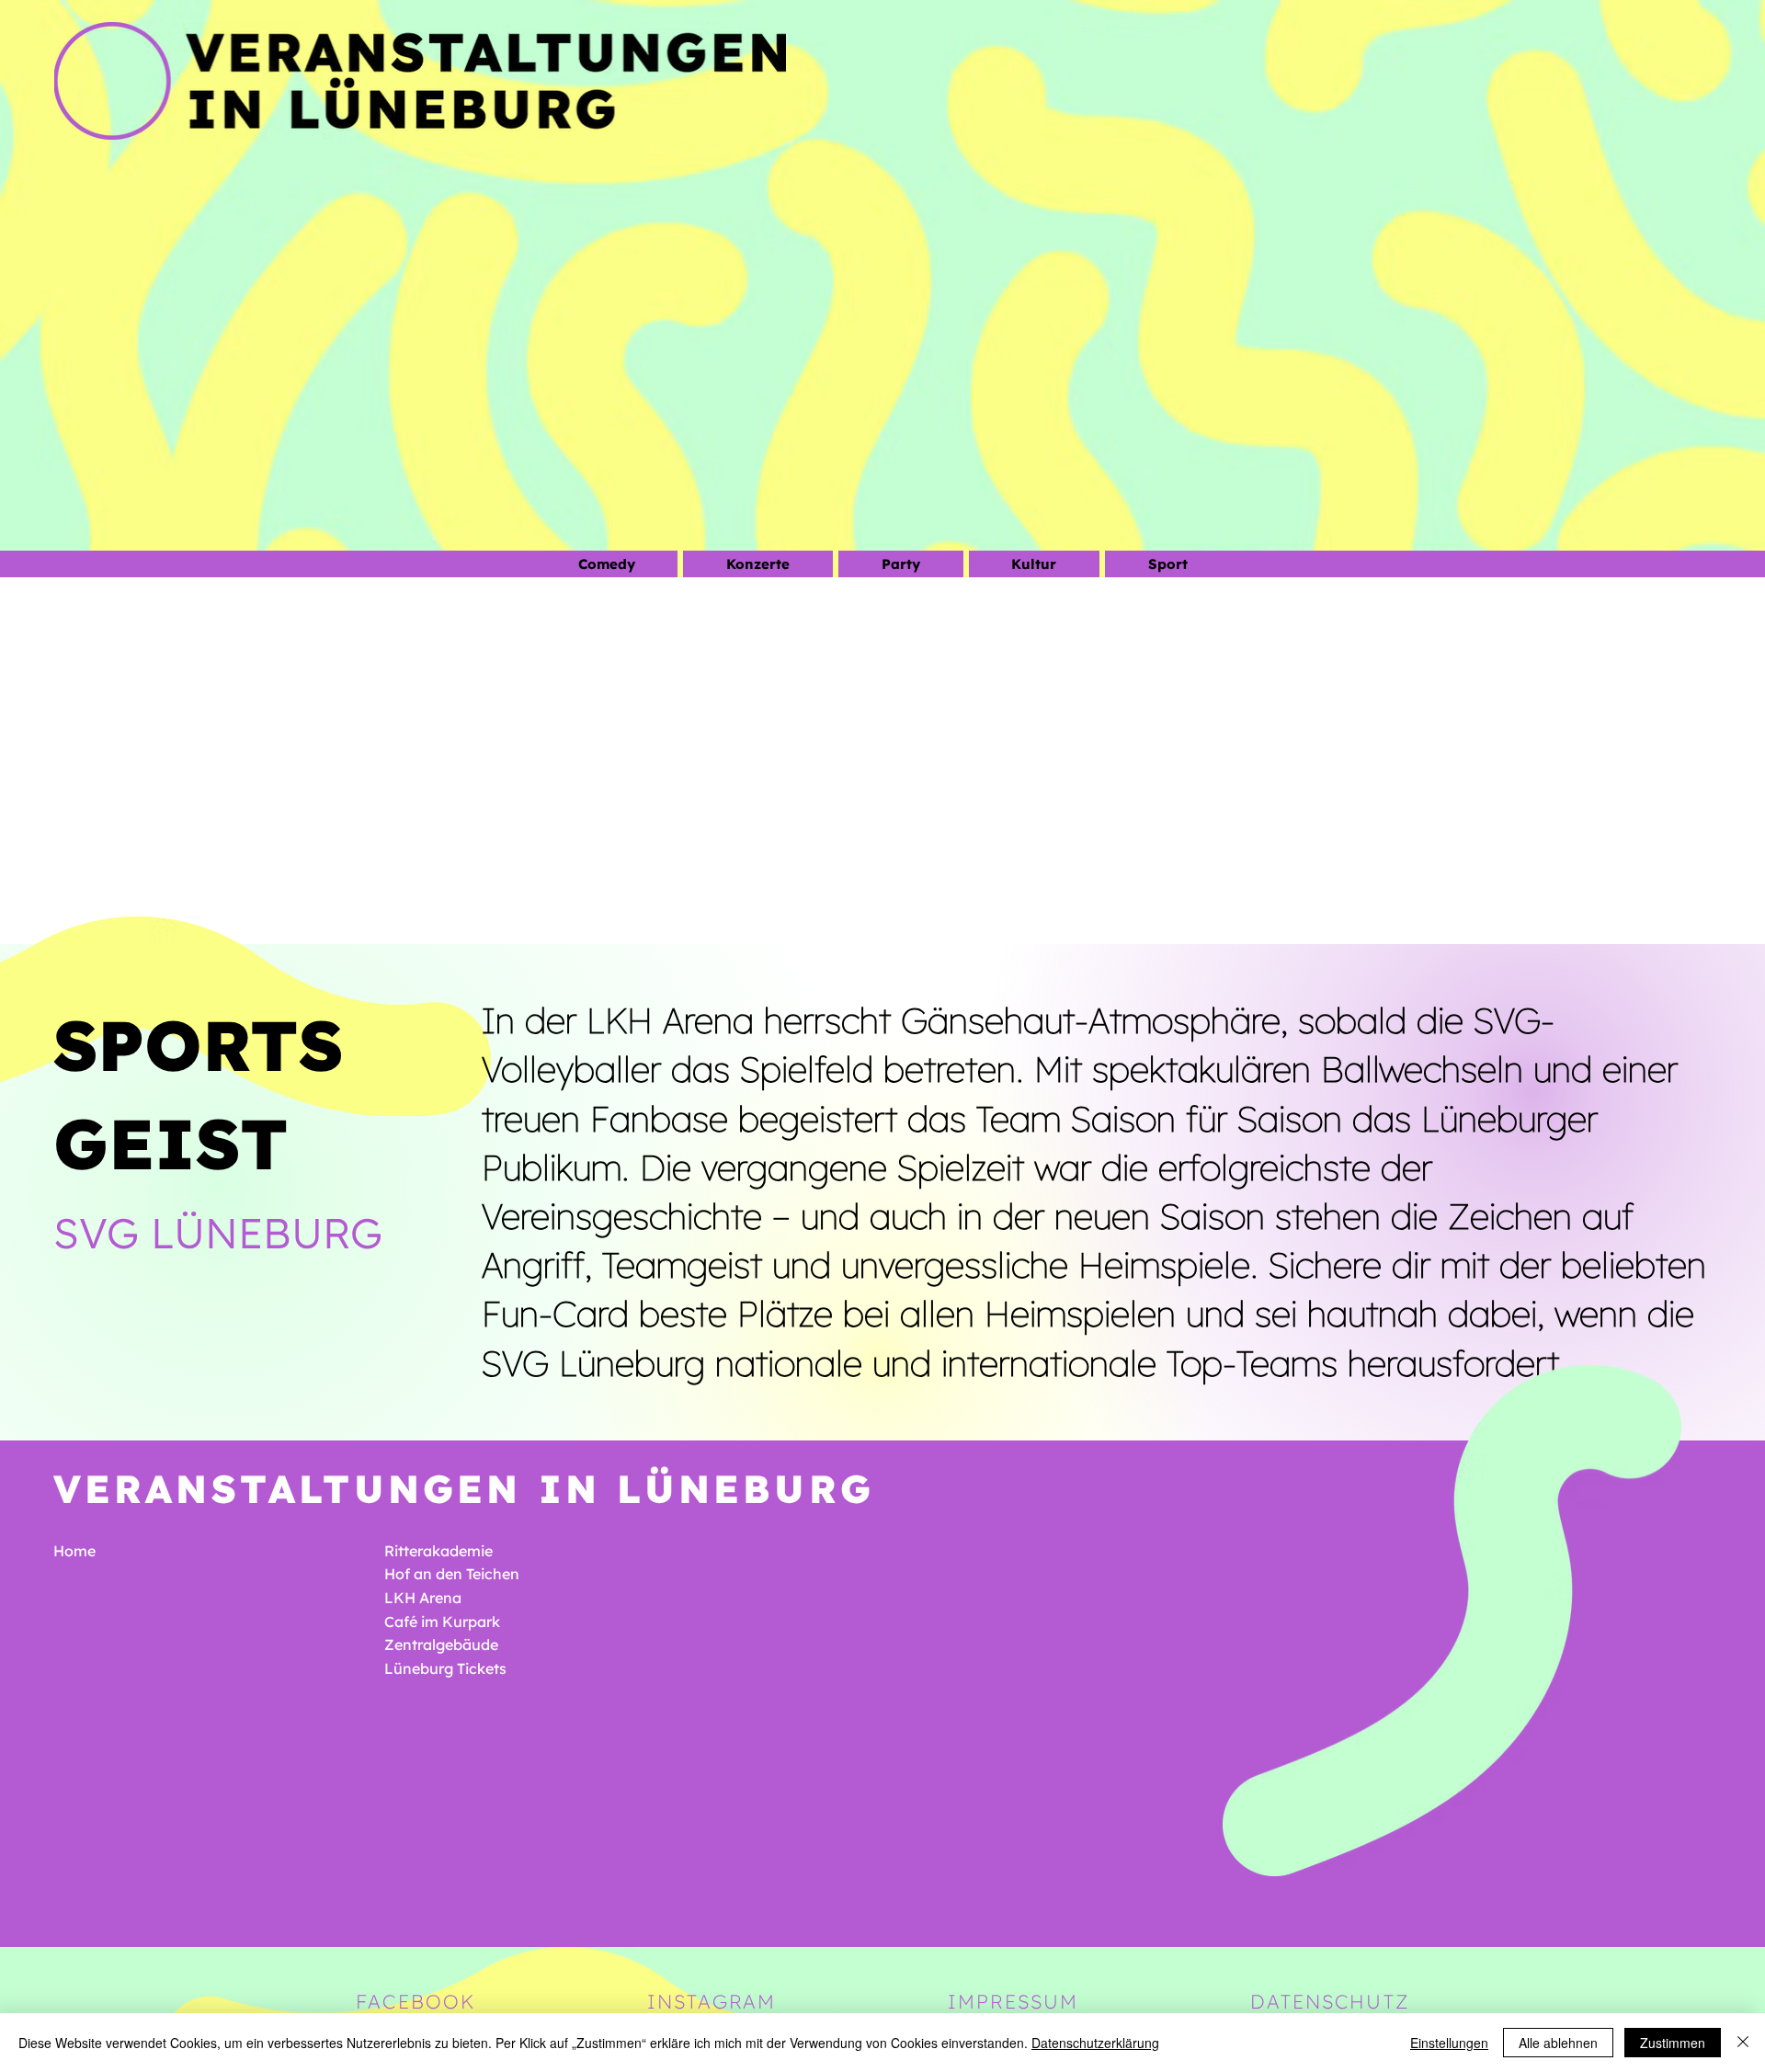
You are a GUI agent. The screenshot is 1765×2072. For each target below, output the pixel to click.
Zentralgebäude (441, 1645)
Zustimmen (1673, 2043)
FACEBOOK (416, 2001)
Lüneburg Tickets (445, 1668)
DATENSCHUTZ (1330, 2001)
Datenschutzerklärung (1095, 2043)
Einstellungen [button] (1449, 2043)
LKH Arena (423, 1598)
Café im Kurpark (442, 1622)
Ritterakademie (438, 1551)
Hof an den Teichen (452, 1574)
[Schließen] (1743, 2043)
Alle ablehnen (1558, 2043)
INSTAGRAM (712, 2001)
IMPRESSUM (1013, 2001)
